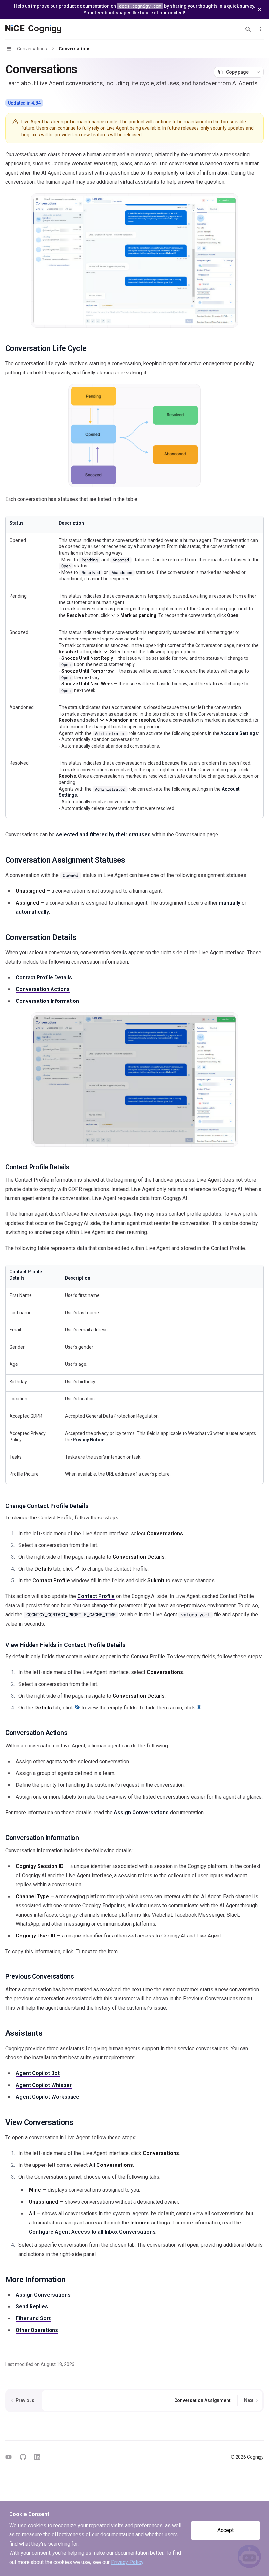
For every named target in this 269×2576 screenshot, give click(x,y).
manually (230, 903)
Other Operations (37, 2330)
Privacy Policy (127, 2562)
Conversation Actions (43, 989)
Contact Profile (96, 1596)
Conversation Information (47, 1001)
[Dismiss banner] (259, 10)
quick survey (240, 6)
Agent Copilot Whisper (44, 2085)
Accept (226, 2530)
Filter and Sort (33, 2318)
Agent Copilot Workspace (48, 2097)
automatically (32, 912)
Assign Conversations (141, 1813)
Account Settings (239, 733)
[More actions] (260, 29)
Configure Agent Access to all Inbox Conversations (92, 2232)
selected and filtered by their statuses (103, 835)
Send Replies (32, 2307)
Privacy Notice (89, 1440)
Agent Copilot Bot (38, 2073)
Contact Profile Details (44, 977)
